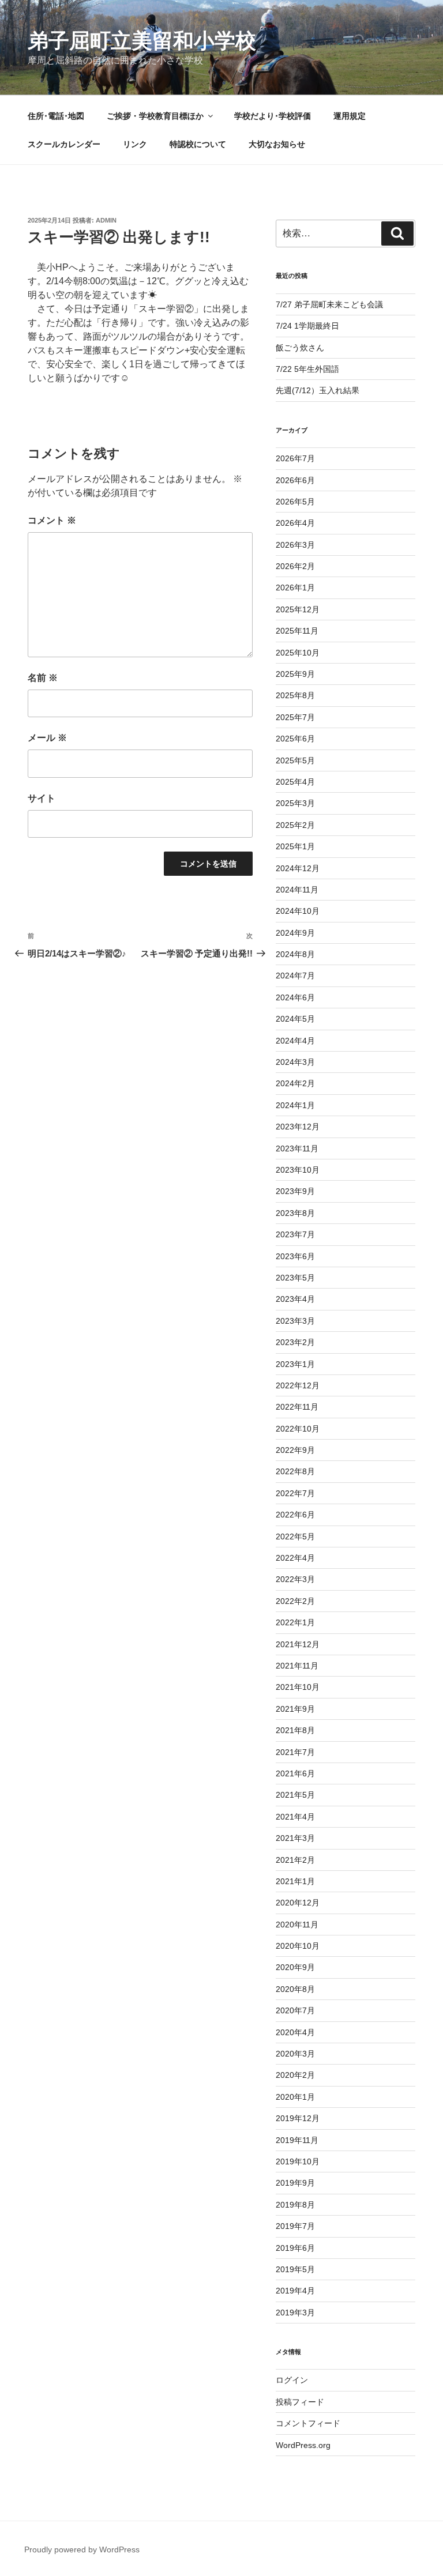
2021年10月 (298, 1687)
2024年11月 (297, 890)
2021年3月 (295, 1838)
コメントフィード (308, 2423)
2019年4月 (295, 2291)
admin (106, 220)
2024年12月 (298, 868)
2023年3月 (295, 1321)
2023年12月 (298, 1127)
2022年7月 (295, 1493)
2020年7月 (295, 2010)
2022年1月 (295, 1622)
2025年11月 (297, 631)
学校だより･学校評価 (273, 116)
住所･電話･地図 (56, 116)
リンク (135, 144)
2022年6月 (295, 1515)
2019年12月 (298, 2118)
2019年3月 (295, 2313)
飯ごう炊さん (300, 348)
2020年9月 (295, 1967)
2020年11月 (297, 1925)
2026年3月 (295, 545)
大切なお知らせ (277, 144)
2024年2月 (295, 1083)
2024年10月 (298, 911)
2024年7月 (295, 976)
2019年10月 (298, 2161)
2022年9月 (295, 1450)
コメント (52, 520)
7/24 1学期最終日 (307, 326)
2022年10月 (298, 1429)
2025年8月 (295, 695)
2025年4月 (295, 782)
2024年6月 (295, 997)
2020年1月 (295, 2097)
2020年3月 (295, 2054)
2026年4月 (295, 523)
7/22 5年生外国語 (307, 369)
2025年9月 (295, 674)
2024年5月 (295, 1019)
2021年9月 (295, 1709)
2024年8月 (295, 954)
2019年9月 (295, 2183)
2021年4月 (295, 1817)
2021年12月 (298, 1644)
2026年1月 (295, 587)
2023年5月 (295, 1278)
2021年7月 (295, 1752)
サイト (42, 798)
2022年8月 (295, 1471)
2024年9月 (295, 933)
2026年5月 (295, 502)
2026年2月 (295, 566)
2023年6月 (295, 1256)
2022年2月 (295, 1601)
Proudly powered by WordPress (82, 2549)
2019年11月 (297, 2140)
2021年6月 (295, 1773)
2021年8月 (295, 1730)
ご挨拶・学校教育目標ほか (155, 116)
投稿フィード (300, 2402)
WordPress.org (303, 2445)
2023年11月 (297, 1148)
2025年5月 (295, 760)
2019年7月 (295, 2226)
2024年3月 (295, 1062)
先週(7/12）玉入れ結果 (318, 390)
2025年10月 (298, 653)
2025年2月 (295, 825)
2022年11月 (297, 1407)
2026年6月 (295, 480)
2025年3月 (295, 803)
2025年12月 (298, 609)
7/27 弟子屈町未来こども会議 (329, 304)
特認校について (198, 144)
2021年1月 (295, 1881)
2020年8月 (295, 1989)
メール (47, 738)
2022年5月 (295, 1536)
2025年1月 (295, 846)
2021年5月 (295, 1795)
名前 (43, 678)
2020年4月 (295, 2032)
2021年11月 (297, 1666)
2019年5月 (295, 2269)
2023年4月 (295, 1299)
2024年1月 (295, 1105)
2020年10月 (298, 1946)
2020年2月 (295, 2075)
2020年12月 (298, 1903)
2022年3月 (295, 1579)
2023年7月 (295, 1234)
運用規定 (350, 116)
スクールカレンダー (64, 144)
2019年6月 (295, 2248)
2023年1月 (295, 1364)
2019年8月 (295, 2205)
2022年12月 (298, 1385)
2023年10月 (298, 1170)
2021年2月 (295, 1860)
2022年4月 (295, 1558)
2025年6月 (295, 739)
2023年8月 (295, 1213)
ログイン (292, 2380)
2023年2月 (295, 1342)
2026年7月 (295, 458)
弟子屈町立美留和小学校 (142, 41)
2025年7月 (295, 717)
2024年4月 (295, 1041)
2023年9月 (295, 1191)
